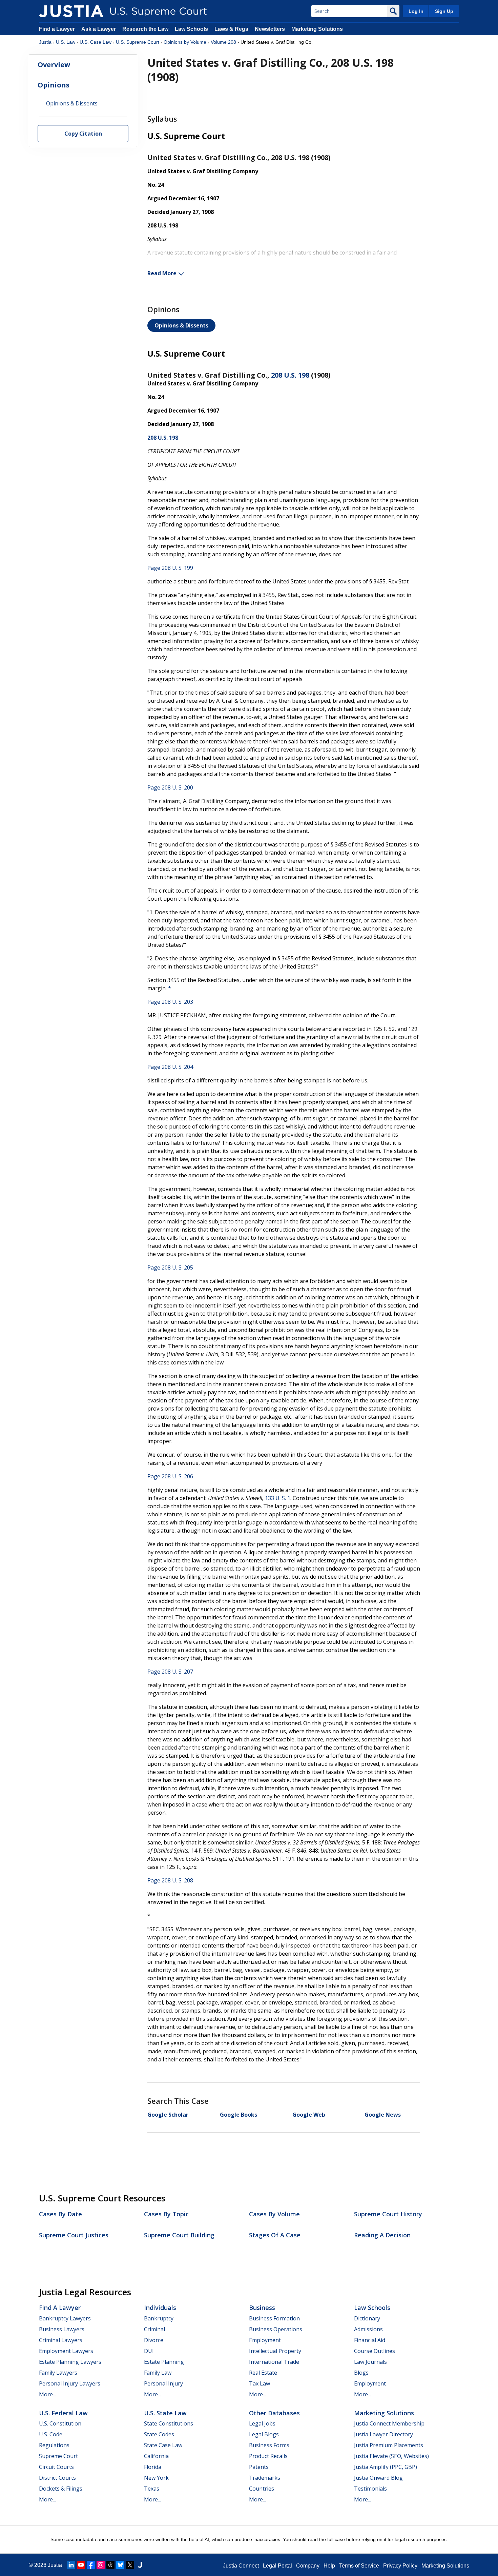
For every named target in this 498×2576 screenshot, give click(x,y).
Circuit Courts (56, 2467)
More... (47, 2394)
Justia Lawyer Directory (383, 2434)
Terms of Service (359, 2566)
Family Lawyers (58, 2373)
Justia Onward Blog (378, 2478)
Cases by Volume (274, 2214)
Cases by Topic (166, 2214)
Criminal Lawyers (61, 2340)
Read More (162, 273)
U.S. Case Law (96, 42)
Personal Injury (163, 2383)
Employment (265, 2340)
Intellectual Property (275, 2351)
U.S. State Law (165, 2413)
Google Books (238, 2115)
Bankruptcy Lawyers (65, 2318)
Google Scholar (168, 2115)
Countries (262, 2489)
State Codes (159, 2434)
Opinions (54, 85)
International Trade (274, 2362)
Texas (152, 2489)
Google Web (309, 2115)
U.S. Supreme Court (138, 42)
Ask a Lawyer (99, 29)
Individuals (160, 2308)
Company (308, 2566)
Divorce (154, 2340)
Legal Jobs (262, 2423)
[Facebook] (91, 2565)
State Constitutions (169, 2423)
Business (262, 2308)
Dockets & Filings (61, 2489)
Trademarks (265, 2478)
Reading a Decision (382, 2235)
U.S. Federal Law (63, 2413)
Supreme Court (58, 2456)
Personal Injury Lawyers (70, 2383)
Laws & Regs (231, 29)
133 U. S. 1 (278, 1498)
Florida (153, 2467)
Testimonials (370, 2489)
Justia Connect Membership (389, 2423)
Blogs (361, 2373)
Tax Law (260, 2383)
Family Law (158, 2373)
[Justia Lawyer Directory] (140, 2565)
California (156, 2456)
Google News (383, 2115)
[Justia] (71, 11)
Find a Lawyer (57, 29)
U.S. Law (66, 42)
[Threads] (110, 2565)
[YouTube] (81, 2565)
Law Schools (191, 29)
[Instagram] (101, 2565)
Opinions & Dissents (181, 325)
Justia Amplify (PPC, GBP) (386, 2467)
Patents (259, 2467)
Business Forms (269, 2445)
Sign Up (444, 11)
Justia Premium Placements (389, 2445)
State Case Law (163, 2445)
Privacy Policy (400, 2566)
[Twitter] (130, 2565)
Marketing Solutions (317, 29)
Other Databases (274, 2413)
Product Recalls (268, 2456)
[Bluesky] (120, 2565)
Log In (416, 11)
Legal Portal (277, 2566)
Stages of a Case (275, 2235)
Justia (45, 42)
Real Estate (263, 2373)
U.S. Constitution (60, 2423)
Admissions (368, 2329)
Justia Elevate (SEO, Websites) (391, 2456)
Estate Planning (164, 2362)
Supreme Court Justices (74, 2235)
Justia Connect (241, 2566)
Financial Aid (370, 2340)
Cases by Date (60, 2214)
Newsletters (270, 29)
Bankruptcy (159, 2318)
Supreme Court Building (179, 2235)
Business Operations (276, 2329)
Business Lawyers (62, 2329)
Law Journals (370, 2362)
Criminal (154, 2329)
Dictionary (367, 2318)
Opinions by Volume (185, 42)
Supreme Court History (388, 2214)
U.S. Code (51, 2434)
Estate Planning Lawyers (70, 2362)
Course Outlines (375, 2351)
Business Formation (274, 2318)
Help (329, 2566)
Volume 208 (223, 42)
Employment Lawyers (66, 2351)
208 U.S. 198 (290, 375)
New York (156, 2478)
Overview (54, 65)
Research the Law (145, 29)
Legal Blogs (264, 2434)
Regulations (54, 2445)
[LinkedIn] (71, 2565)
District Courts (57, 2478)
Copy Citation (83, 134)
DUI (149, 2351)
